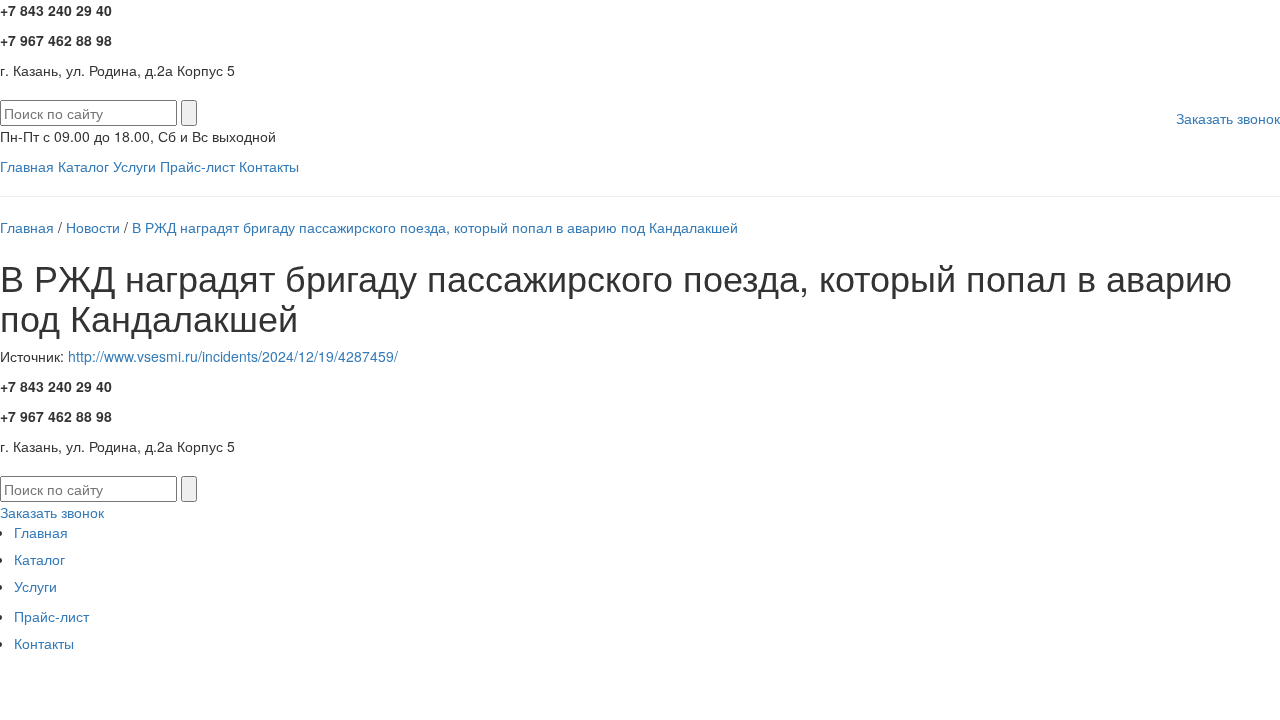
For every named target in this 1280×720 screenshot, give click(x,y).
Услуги (134, 166)
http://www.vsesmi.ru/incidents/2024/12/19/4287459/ (233, 356)
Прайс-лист (197, 166)
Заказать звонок (1228, 118)
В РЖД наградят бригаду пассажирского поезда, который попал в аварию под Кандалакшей (435, 227)
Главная (27, 166)
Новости (93, 227)
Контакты (269, 166)
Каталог (83, 166)
